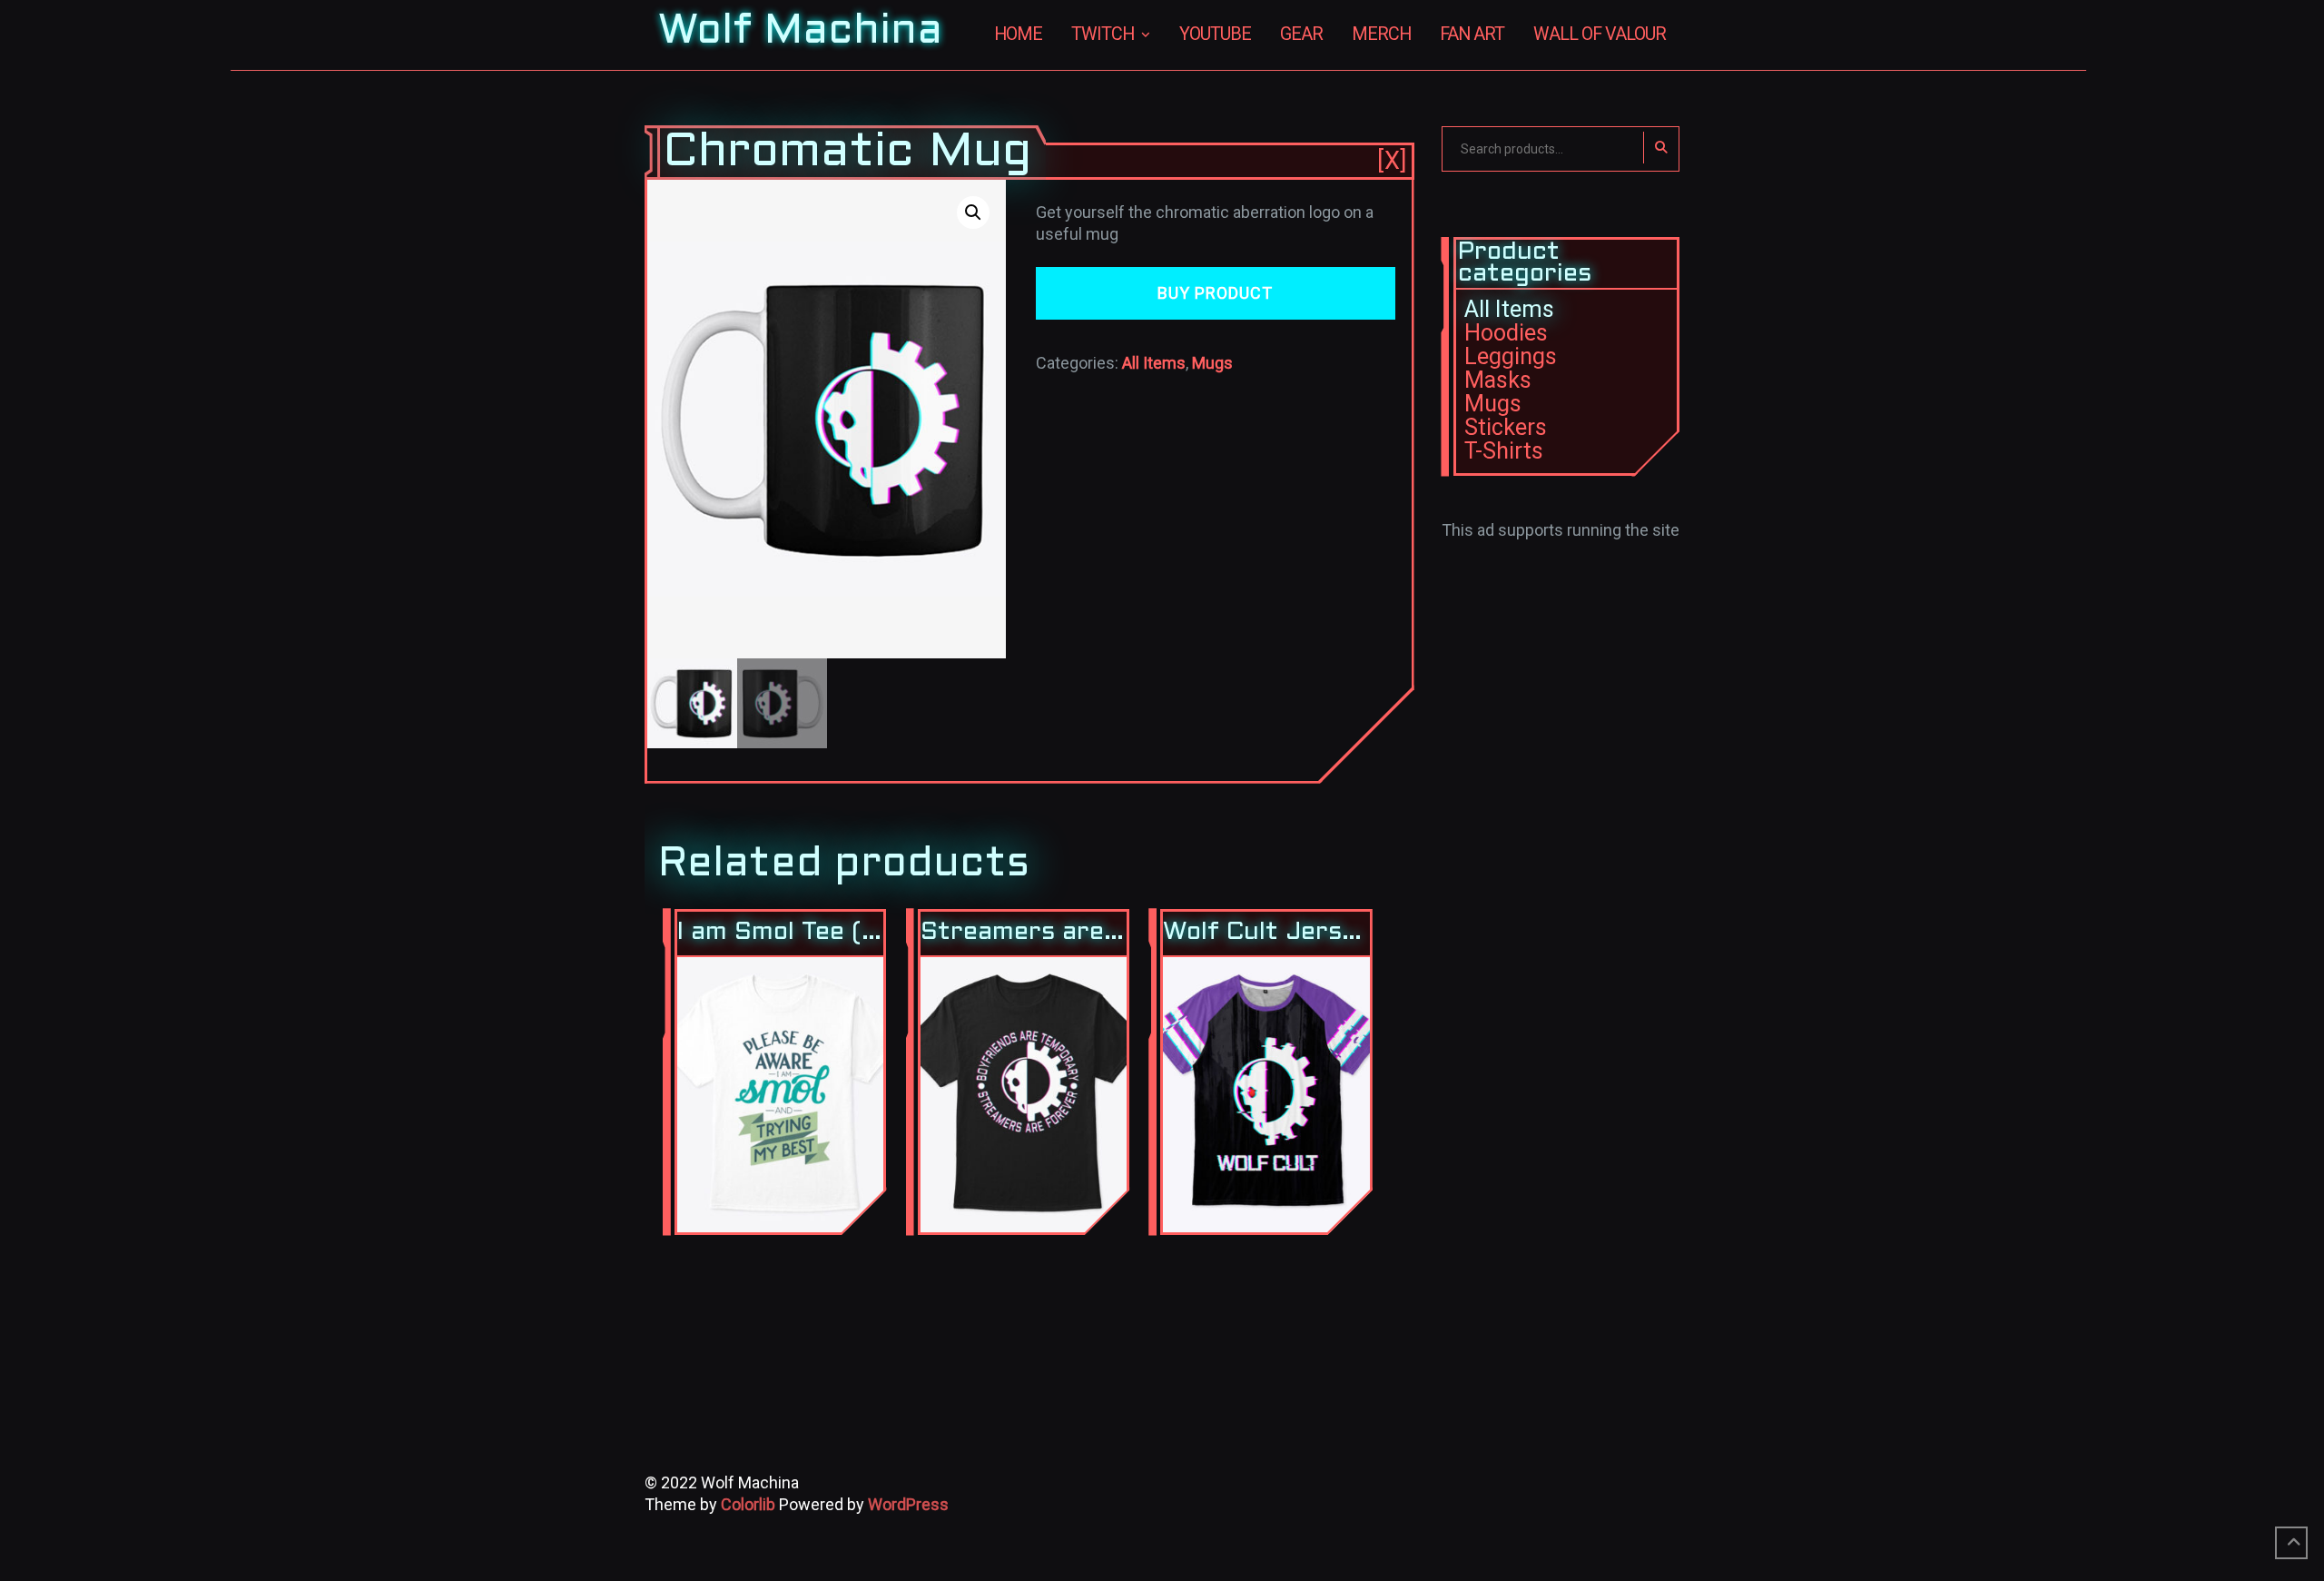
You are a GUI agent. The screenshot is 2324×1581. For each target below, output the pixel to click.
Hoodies (1506, 333)
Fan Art (1472, 34)
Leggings (1511, 356)
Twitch (1103, 34)
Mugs (1212, 363)
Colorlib (748, 1504)
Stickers (1506, 427)
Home (1018, 34)
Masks (1498, 380)
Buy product (1215, 293)
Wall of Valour (1600, 34)
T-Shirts (1504, 451)
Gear (1301, 34)
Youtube (1215, 34)
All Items (1154, 363)
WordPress (908, 1504)
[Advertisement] (1561, 814)
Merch (1381, 34)
